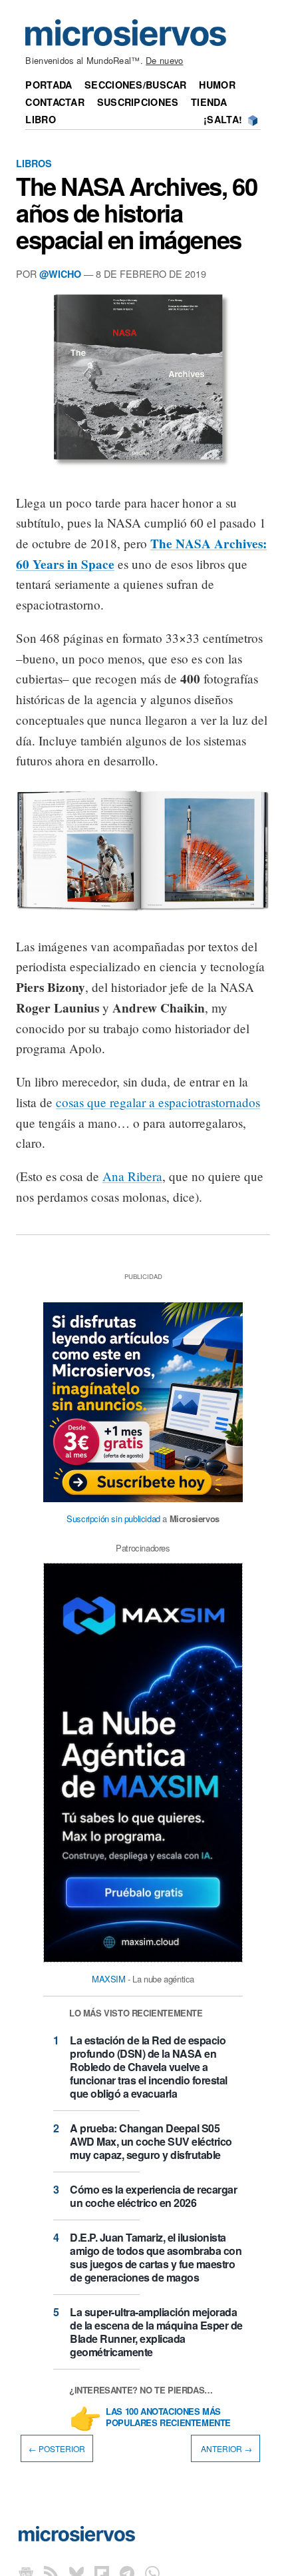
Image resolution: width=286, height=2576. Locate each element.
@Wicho (60, 274)
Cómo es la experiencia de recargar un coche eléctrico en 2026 (153, 2196)
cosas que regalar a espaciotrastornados (158, 1102)
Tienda (209, 102)
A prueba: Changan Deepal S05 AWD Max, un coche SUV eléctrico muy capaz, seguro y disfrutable (151, 2141)
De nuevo (164, 60)
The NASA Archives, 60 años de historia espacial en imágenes (136, 213)
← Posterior (57, 2448)
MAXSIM (109, 1979)
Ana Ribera (132, 1176)
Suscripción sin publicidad (113, 1518)
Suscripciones (138, 102)
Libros (34, 163)
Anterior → (225, 2448)
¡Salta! (223, 119)
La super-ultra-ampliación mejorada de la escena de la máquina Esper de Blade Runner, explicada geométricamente (156, 2332)
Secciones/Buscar (136, 85)
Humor (217, 85)
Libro (40, 119)
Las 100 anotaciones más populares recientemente (168, 2417)
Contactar (55, 102)
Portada (49, 85)
